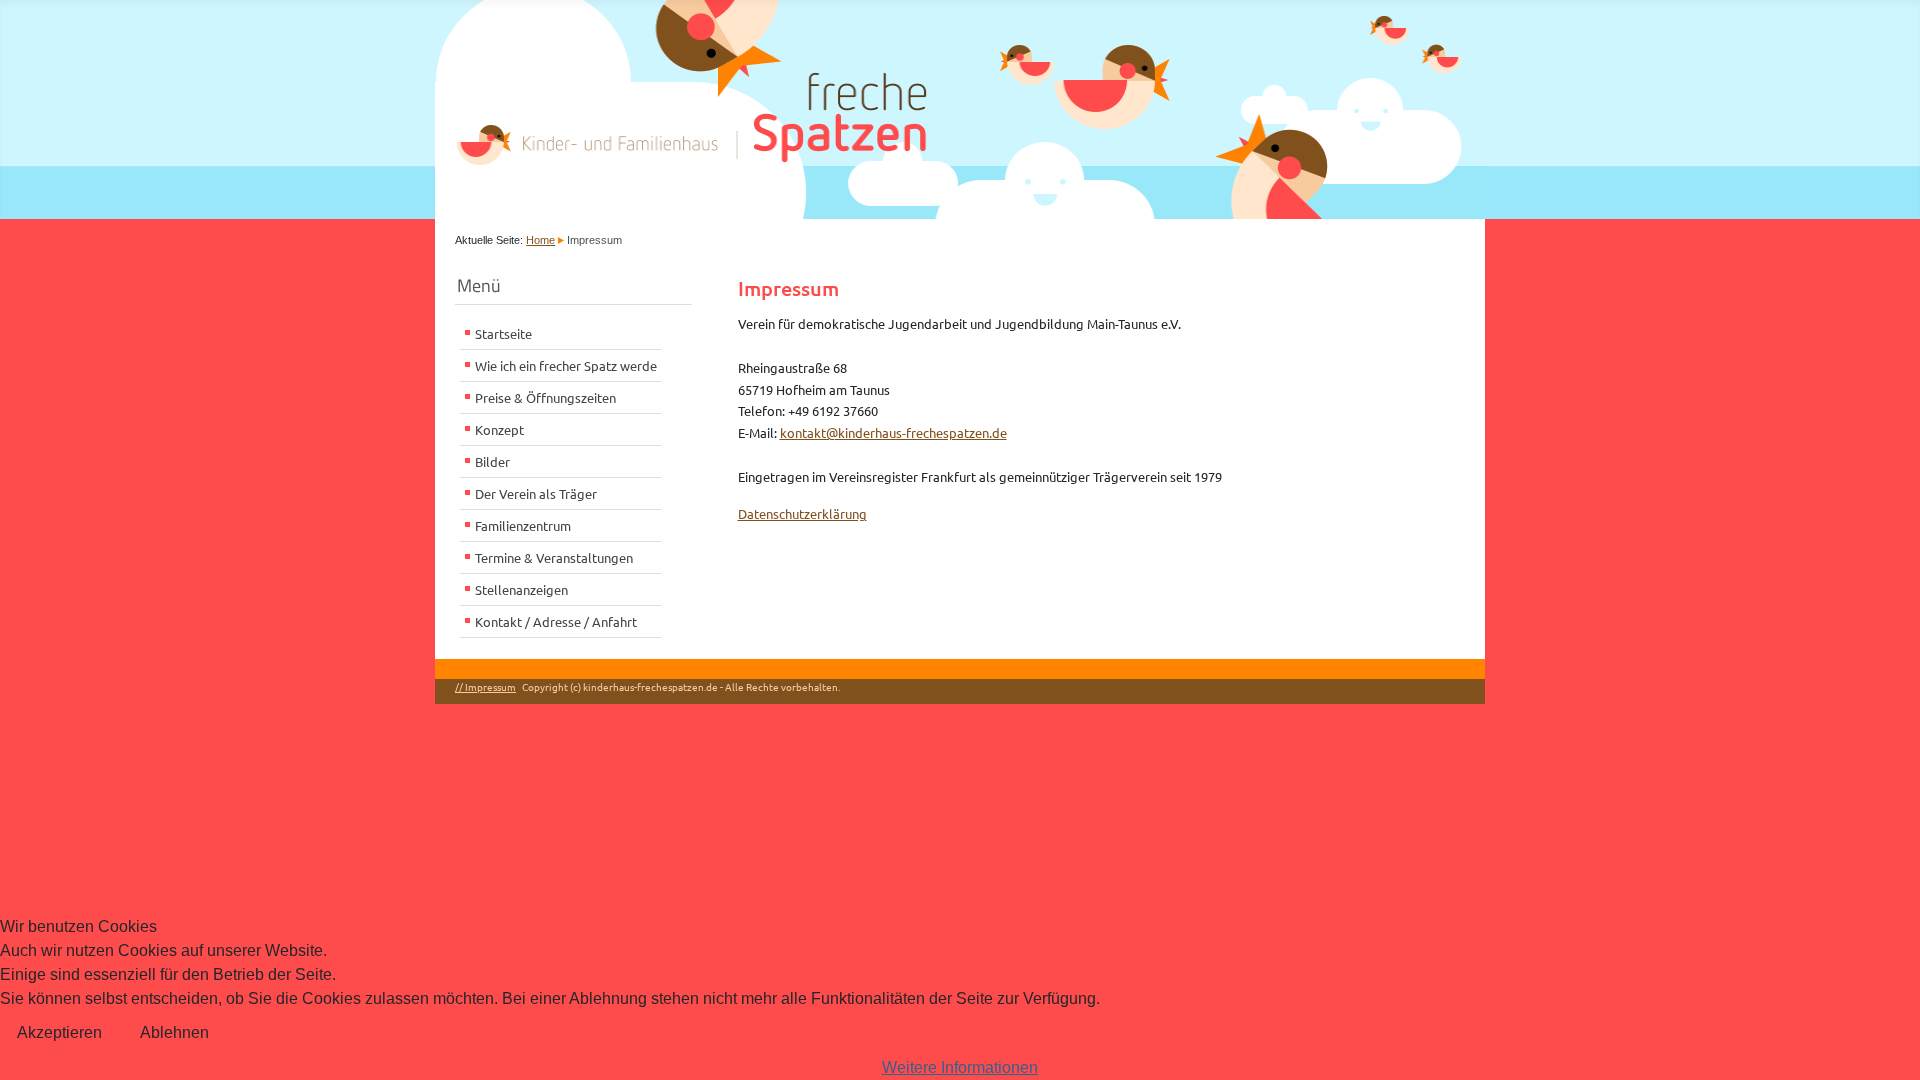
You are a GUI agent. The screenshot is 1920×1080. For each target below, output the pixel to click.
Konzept (499, 429)
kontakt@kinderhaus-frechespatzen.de (893, 432)
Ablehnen (174, 1032)
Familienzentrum (523, 525)
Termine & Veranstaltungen (554, 557)
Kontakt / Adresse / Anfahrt (556, 621)
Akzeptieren (59, 1032)
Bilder (492, 461)
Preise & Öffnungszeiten (545, 397)
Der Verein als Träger (536, 493)
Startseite (503, 333)
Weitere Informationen (960, 1067)
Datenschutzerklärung (802, 513)
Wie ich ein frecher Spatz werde (566, 365)
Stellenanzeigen (521, 589)
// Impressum (485, 686)
